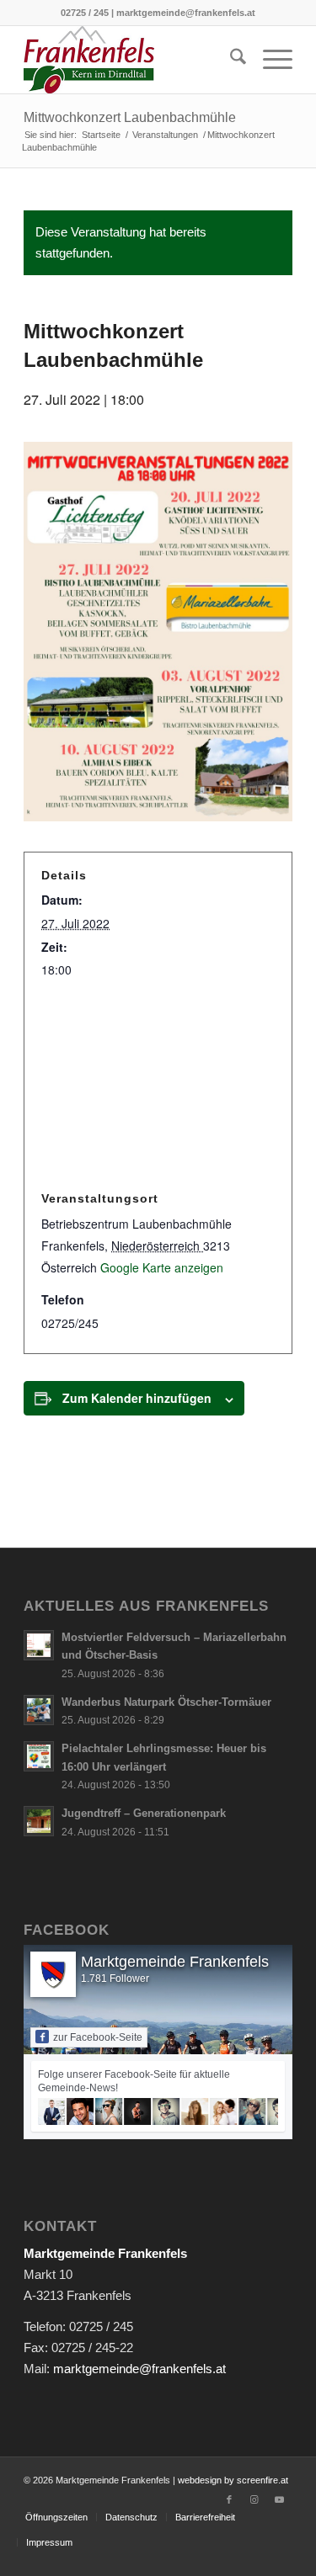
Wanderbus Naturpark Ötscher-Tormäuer (166, 1702)
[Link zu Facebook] (229, 2499)
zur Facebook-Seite (98, 2037)
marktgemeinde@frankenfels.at (139, 2369)
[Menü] (269, 60)
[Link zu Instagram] (254, 2499)
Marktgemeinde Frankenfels (175, 1962)
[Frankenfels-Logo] (131, 60)
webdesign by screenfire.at (233, 2480)
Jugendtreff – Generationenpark (144, 1813)
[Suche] (230, 60)
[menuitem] (230, 60)
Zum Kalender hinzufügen (137, 1398)
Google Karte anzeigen (162, 1267)
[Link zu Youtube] (280, 2499)
